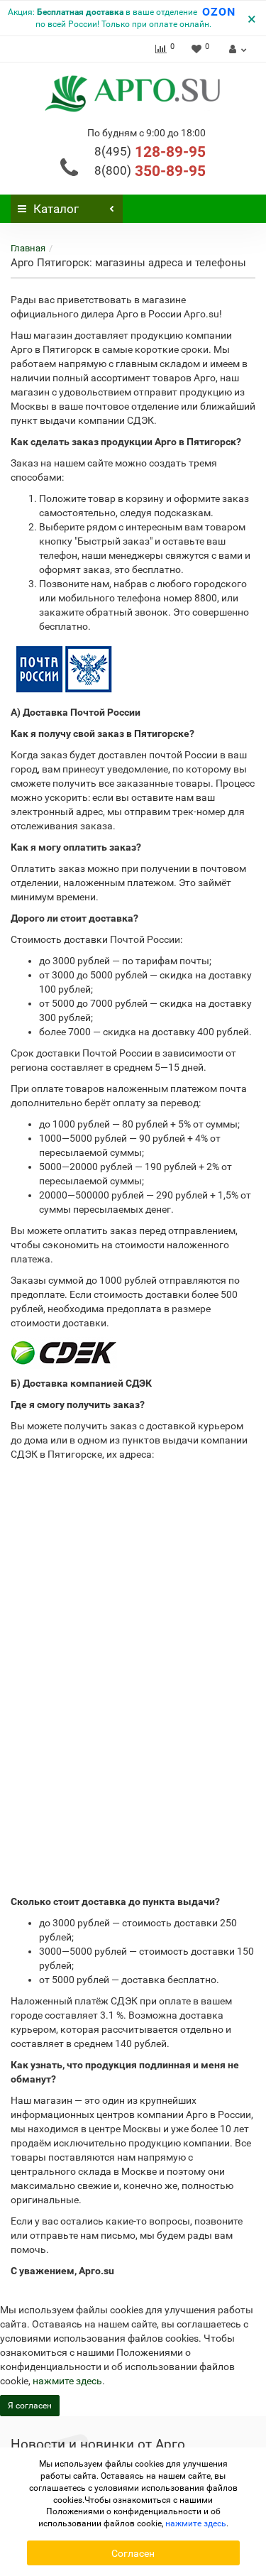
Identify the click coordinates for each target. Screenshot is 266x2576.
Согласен (133, 2553)
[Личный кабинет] (236, 49)
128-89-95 (150, 152)
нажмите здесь (67, 2381)
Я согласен (30, 2406)
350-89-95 (150, 171)
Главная (28, 248)
